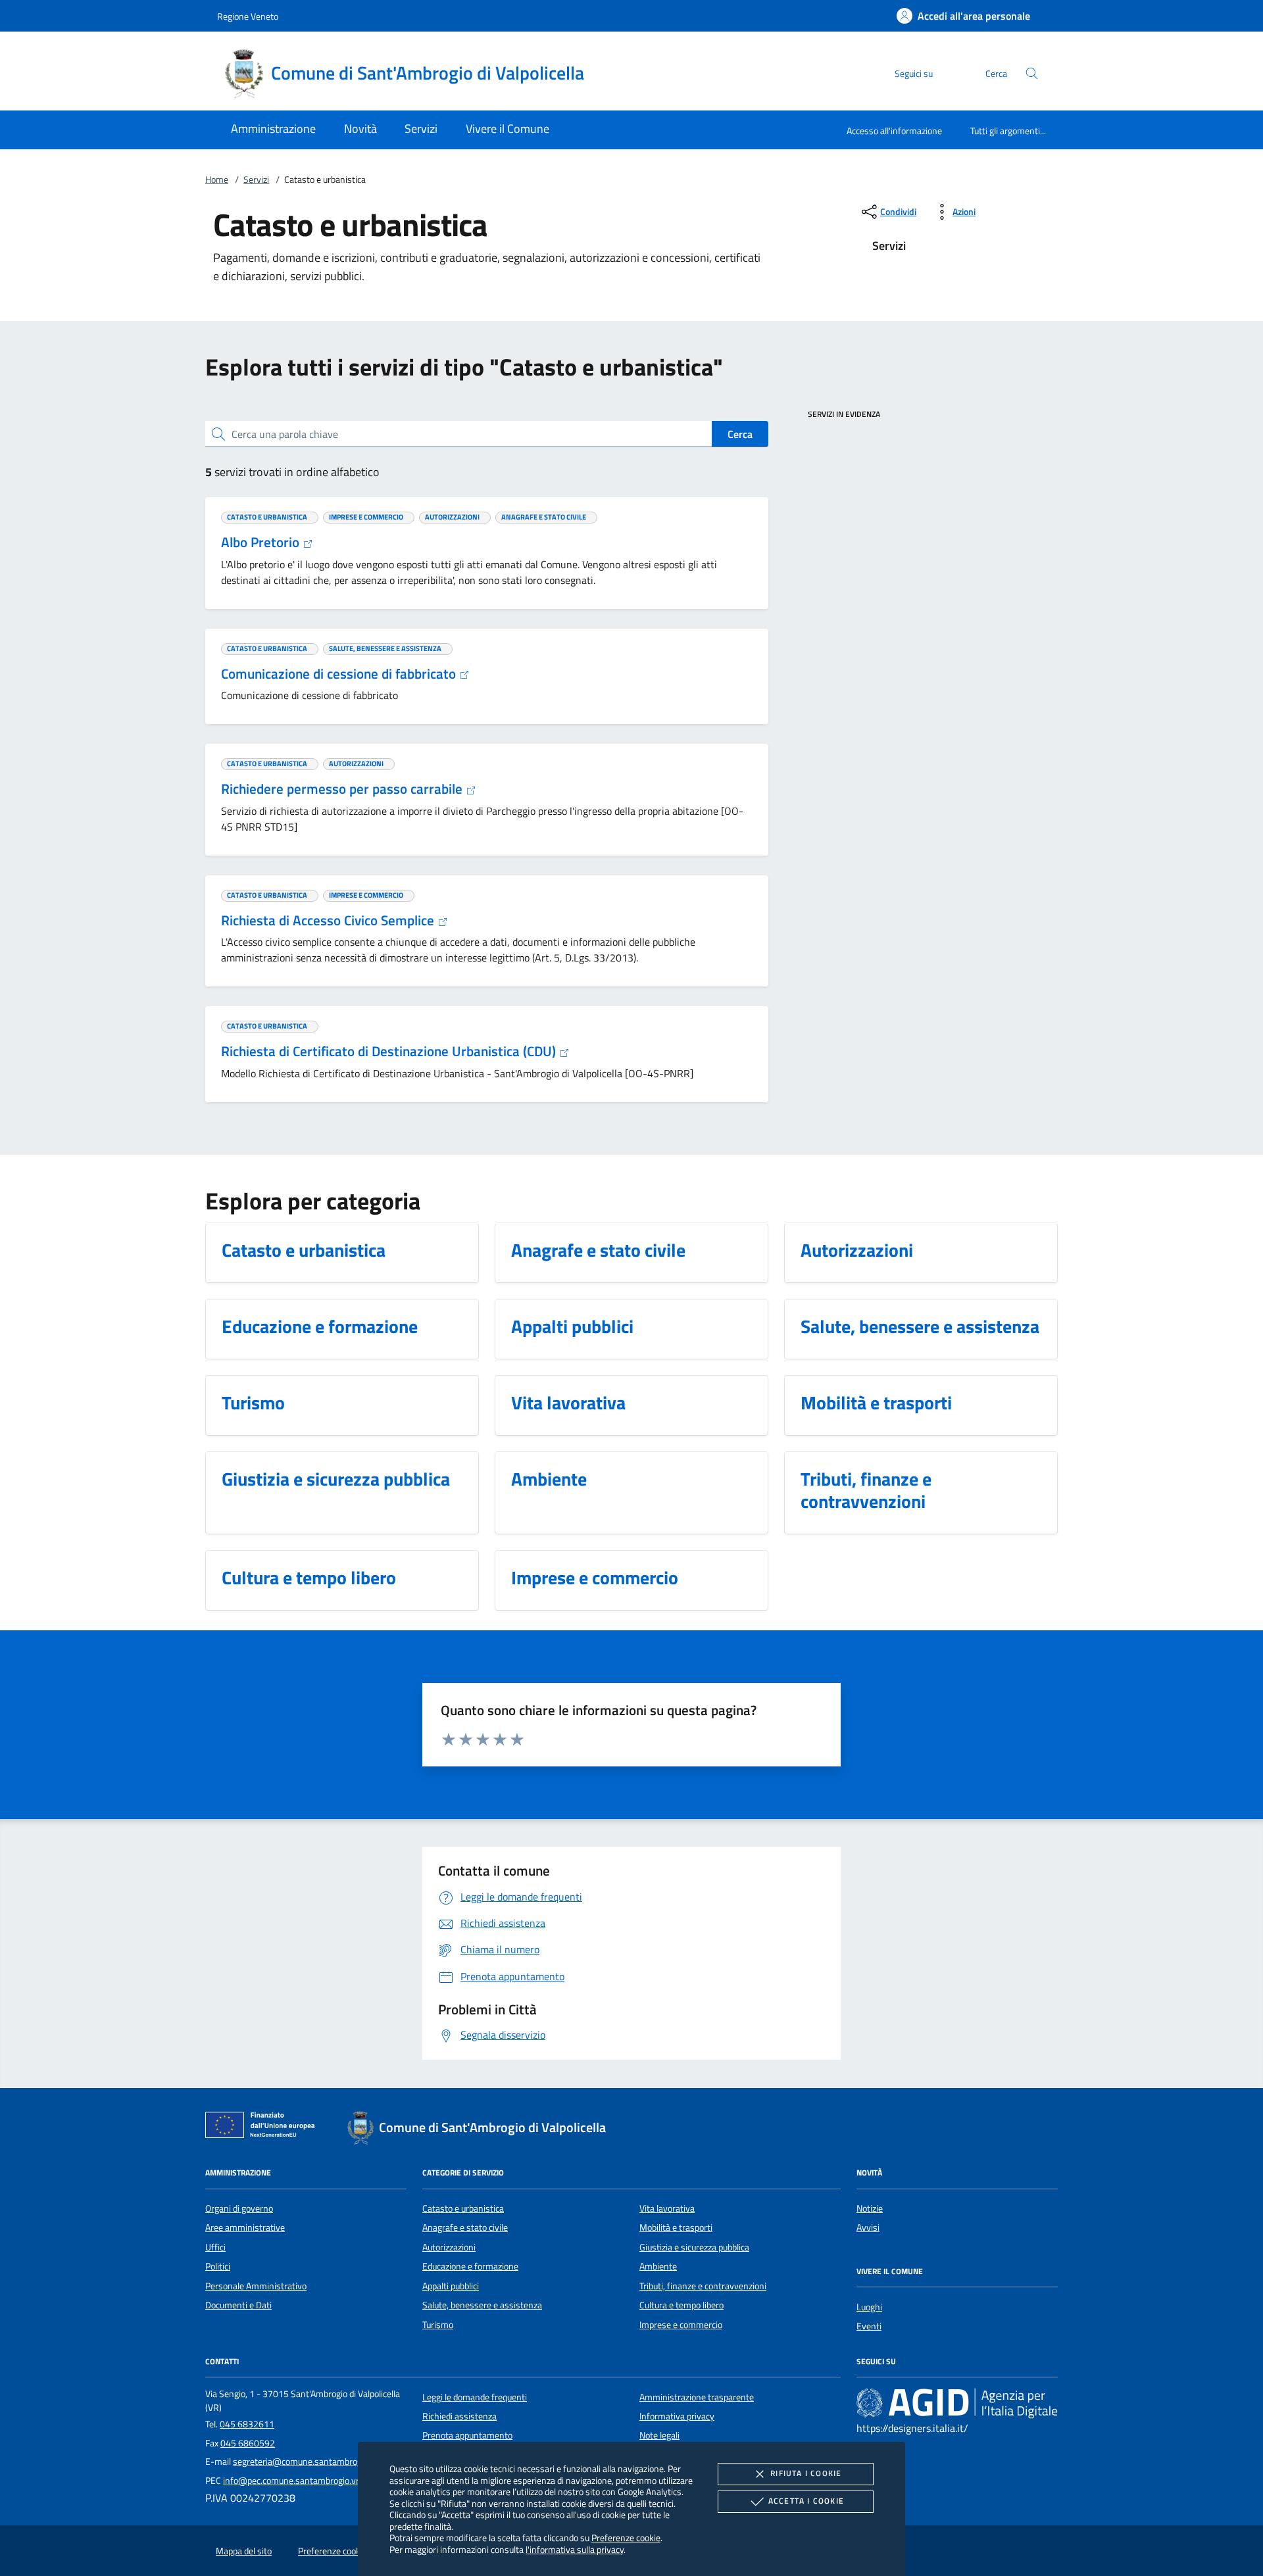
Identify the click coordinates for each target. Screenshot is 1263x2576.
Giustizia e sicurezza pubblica (694, 2247)
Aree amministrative (245, 2227)
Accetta (806, 2501)
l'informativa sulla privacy (575, 2549)
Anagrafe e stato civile (465, 2227)
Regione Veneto (248, 16)
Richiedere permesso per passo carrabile (343, 789)
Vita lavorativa (667, 2208)
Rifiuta (806, 2473)
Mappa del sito (244, 2551)
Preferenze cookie (626, 2538)
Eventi (869, 2326)
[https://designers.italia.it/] (957, 2402)
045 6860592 (248, 2443)
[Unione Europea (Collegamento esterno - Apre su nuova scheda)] (264, 2127)
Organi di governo (239, 2208)
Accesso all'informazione (894, 131)
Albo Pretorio (262, 542)
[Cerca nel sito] (1032, 73)
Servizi (256, 180)
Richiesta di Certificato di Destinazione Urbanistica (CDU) (390, 1051)
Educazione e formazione (470, 2266)
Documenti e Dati (238, 2305)
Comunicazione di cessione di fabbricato (340, 673)
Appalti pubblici (451, 2286)
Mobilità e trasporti (676, 2227)
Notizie (870, 2208)
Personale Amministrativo (256, 2286)
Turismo (438, 2325)
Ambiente (658, 2266)
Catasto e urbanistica (463, 2208)
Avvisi (868, 2227)
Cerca (740, 434)
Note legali (659, 2435)
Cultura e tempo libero (681, 2305)
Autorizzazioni (449, 2247)
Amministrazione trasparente (697, 2397)
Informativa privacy (677, 2416)
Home (217, 180)
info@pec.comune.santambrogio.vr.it (294, 2481)
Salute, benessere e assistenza (482, 2305)
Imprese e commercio (681, 2325)
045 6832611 (247, 2424)
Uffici (215, 2247)
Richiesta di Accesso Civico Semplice (329, 920)
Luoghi (869, 2307)
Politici (218, 2266)
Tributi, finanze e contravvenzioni (703, 2286)
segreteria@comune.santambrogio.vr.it (309, 2462)
